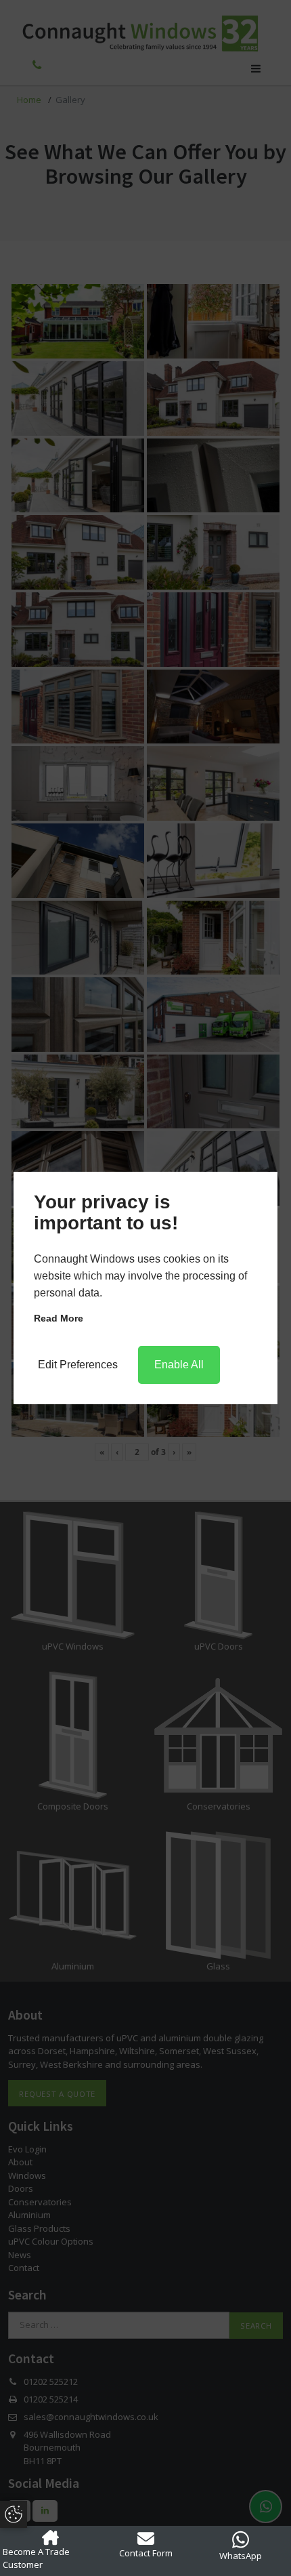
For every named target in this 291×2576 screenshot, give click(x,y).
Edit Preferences (78, 1365)
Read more (59, 1318)
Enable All (179, 1365)
